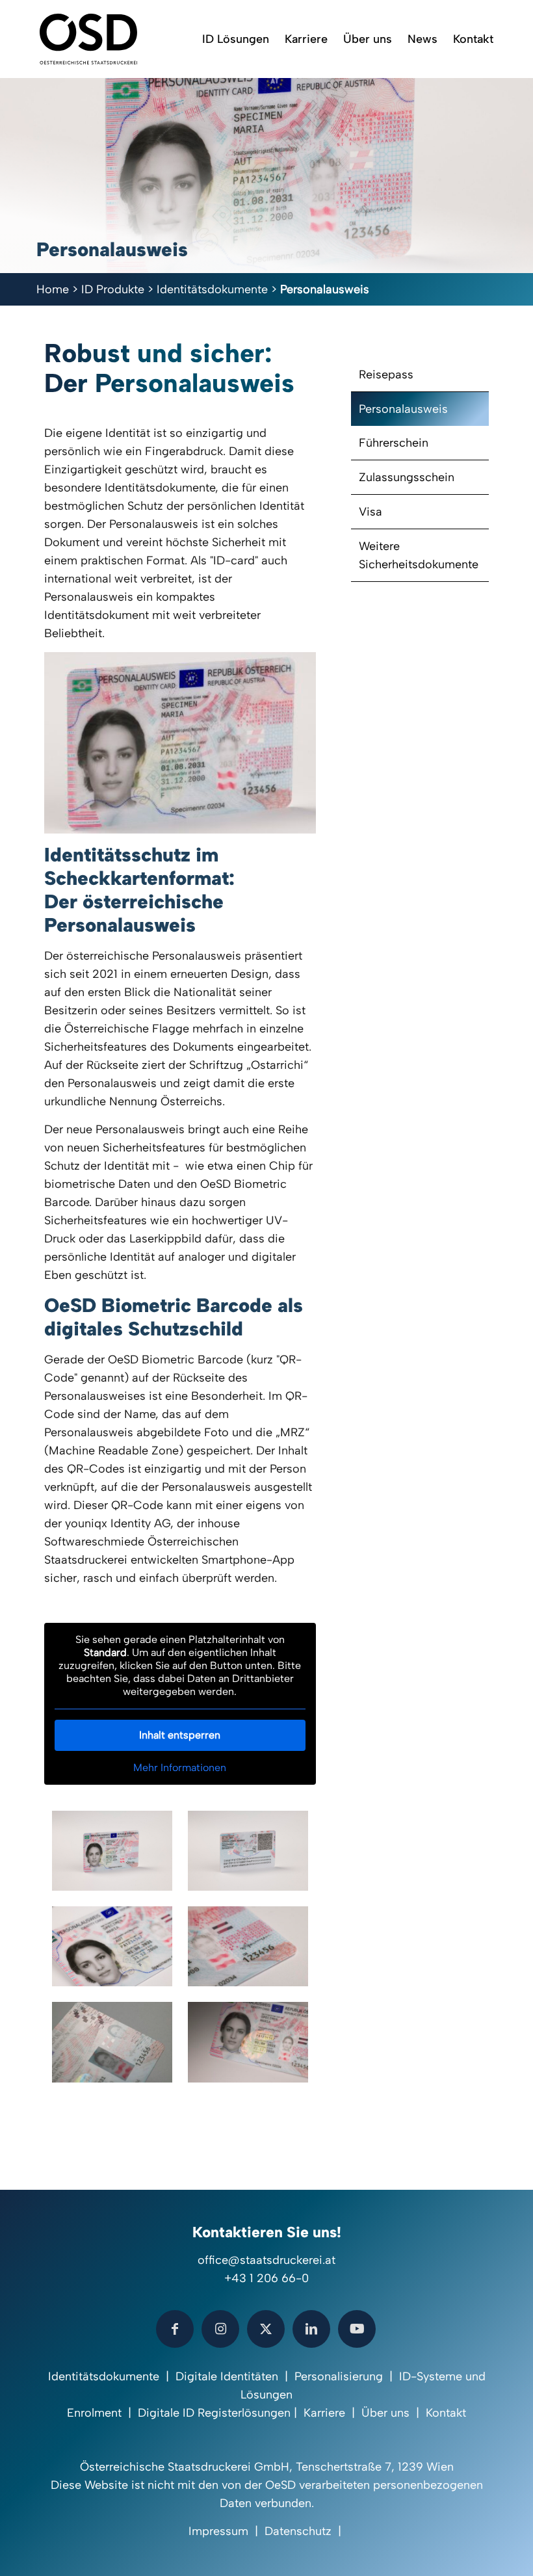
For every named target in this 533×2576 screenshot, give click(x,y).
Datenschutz (298, 2531)
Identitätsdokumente (212, 289)
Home (53, 289)
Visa (370, 512)
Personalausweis (403, 409)
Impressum (218, 2531)
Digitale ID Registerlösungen (214, 2413)
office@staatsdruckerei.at (266, 2260)
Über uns (385, 2413)
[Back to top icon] (471, 2549)
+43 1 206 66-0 (266, 2278)
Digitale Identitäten (227, 2376)
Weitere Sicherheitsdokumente (419, 555)
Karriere (324, 2413)
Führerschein (394, 443)
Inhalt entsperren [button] (180, 1735)
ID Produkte (113, 289)
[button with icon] (175, 2329)
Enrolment (94, 2413)
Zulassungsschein (407, 477)
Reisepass (386, 375)
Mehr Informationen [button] (180, 1768)
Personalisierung (339, 2376)
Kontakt (446, 2413)
